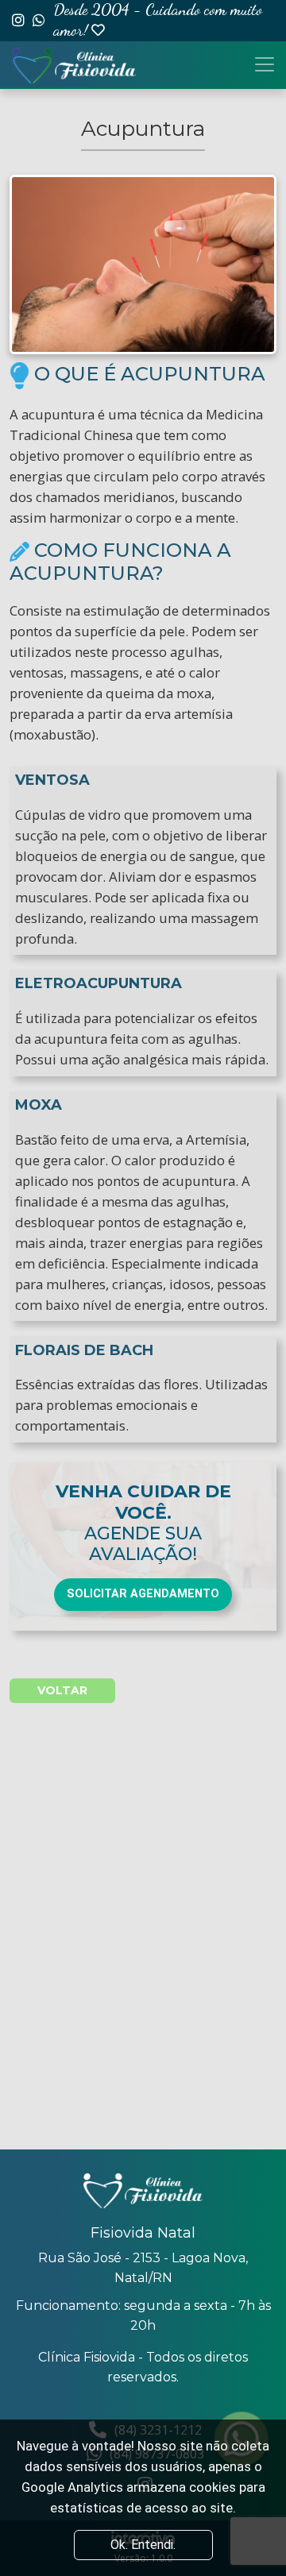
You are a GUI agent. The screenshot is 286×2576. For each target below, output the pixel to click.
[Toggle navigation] (265, 64)
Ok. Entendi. (143, 2545)
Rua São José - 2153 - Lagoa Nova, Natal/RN (143, 2268)
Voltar (62, 1690)
